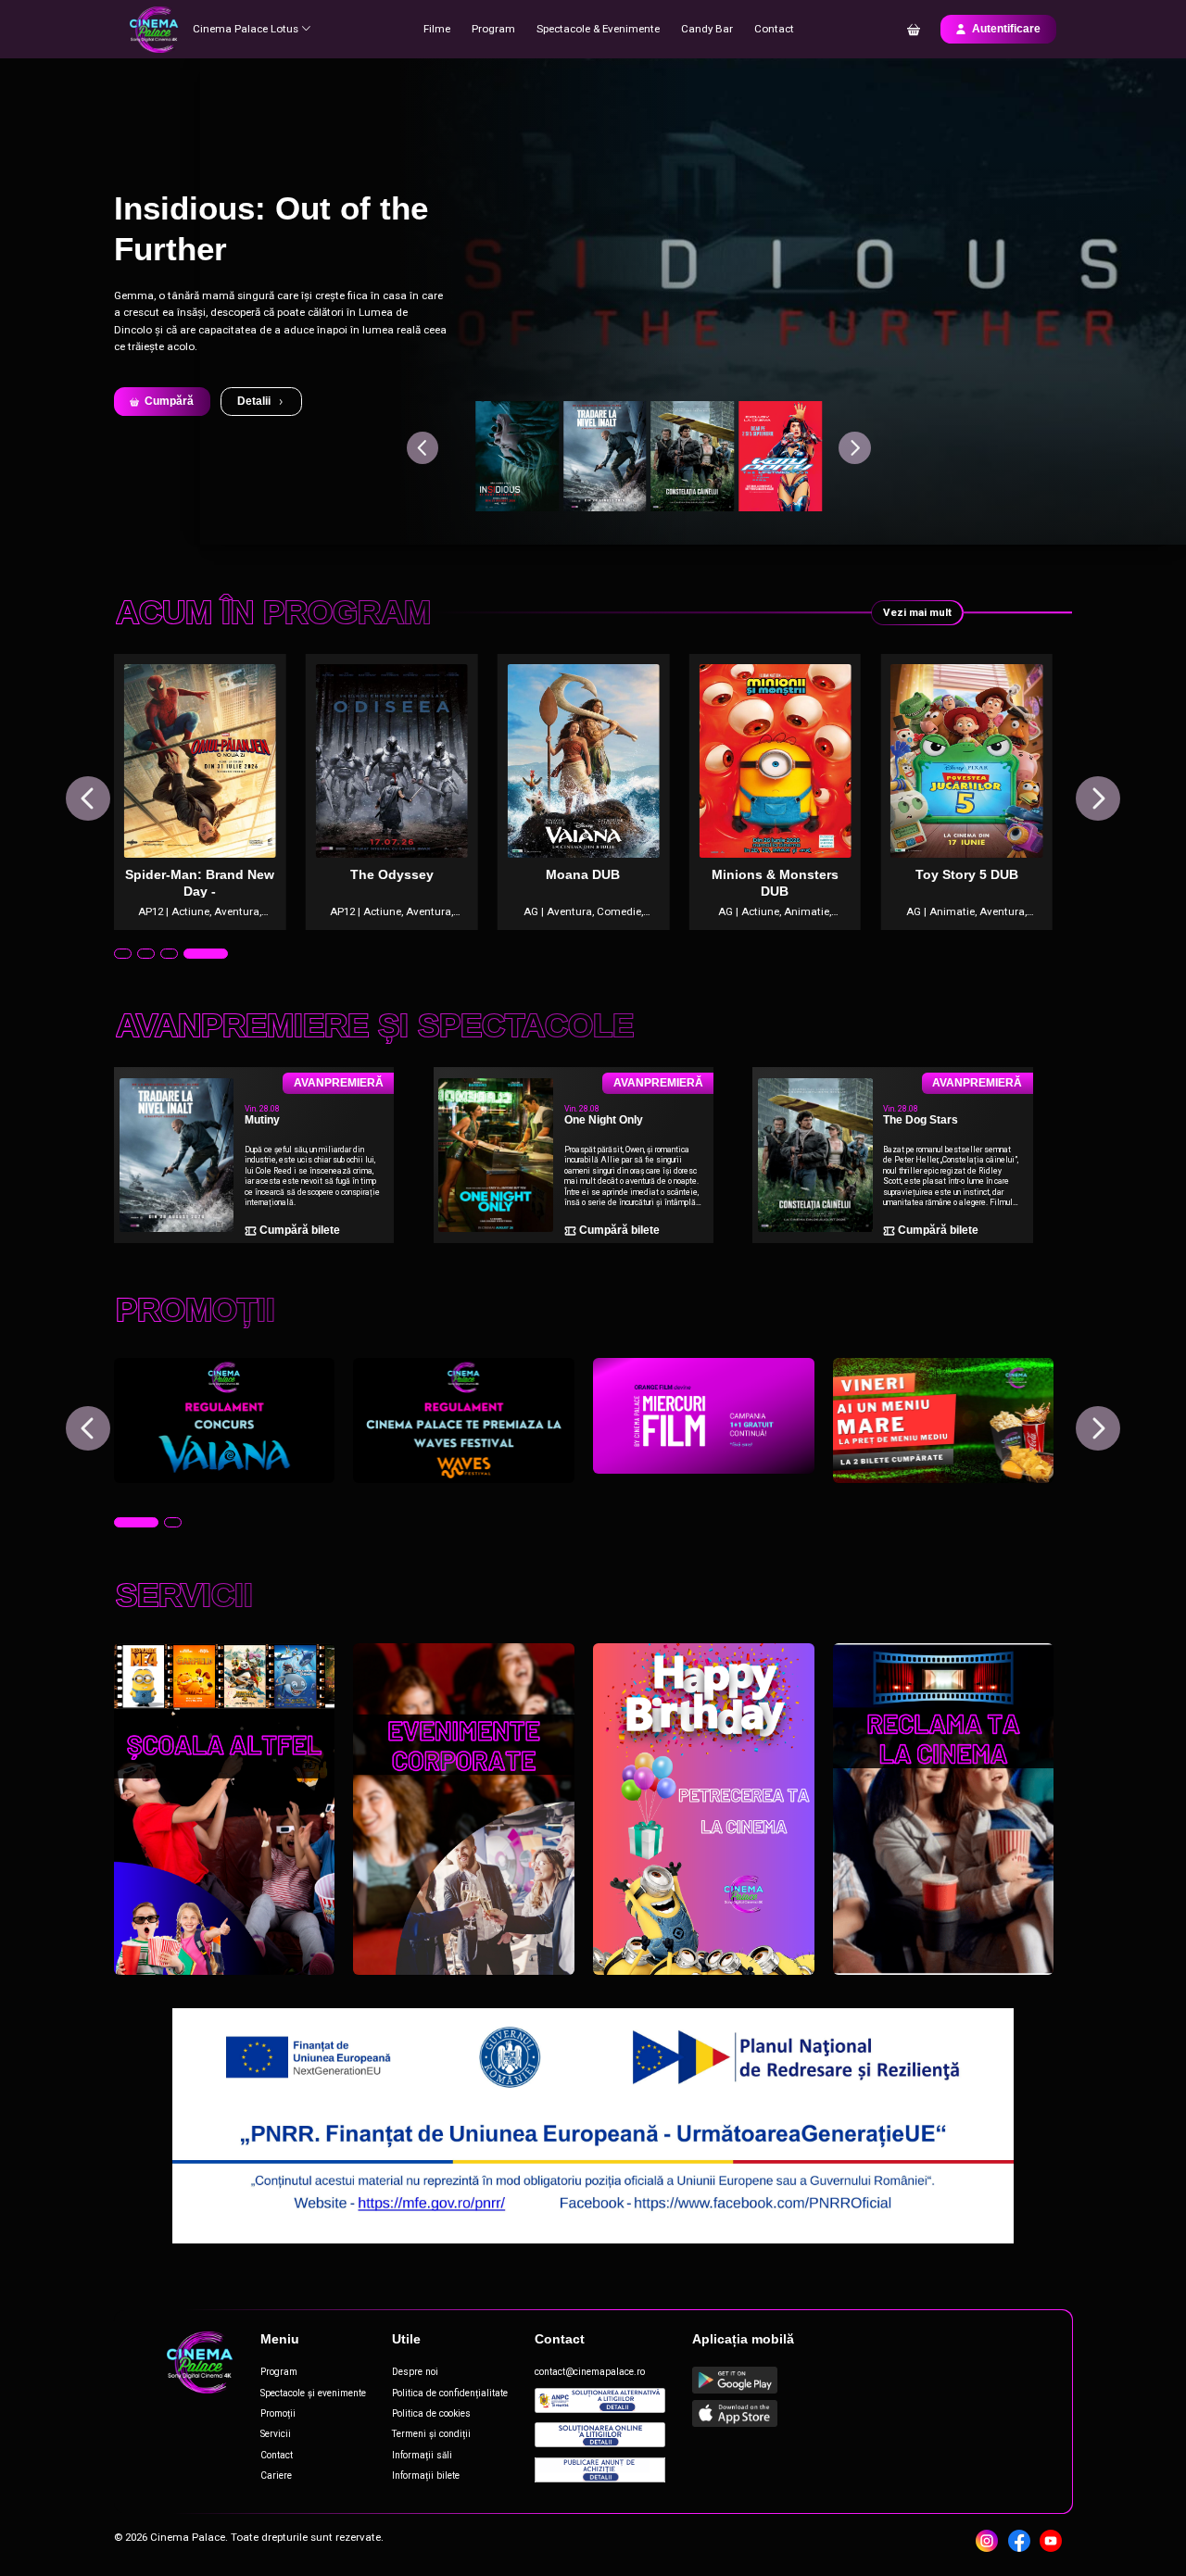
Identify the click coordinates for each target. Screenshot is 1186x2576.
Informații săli (422, 2455)
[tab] (136, 954)
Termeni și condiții (431, 2434)
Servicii (276, 2434)
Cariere (276, 2475)
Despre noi (415, 2372)
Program (493, 29)
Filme (437, 29)
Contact (774, 29)
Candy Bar (707, 29)
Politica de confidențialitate (450, 2393)
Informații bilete (426, 2475)
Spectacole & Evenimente (598, 29)
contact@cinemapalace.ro (590, 2372)
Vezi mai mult (917, 612)
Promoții (278, 2413)
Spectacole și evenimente (313, 2393)
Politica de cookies (431, 2413)
